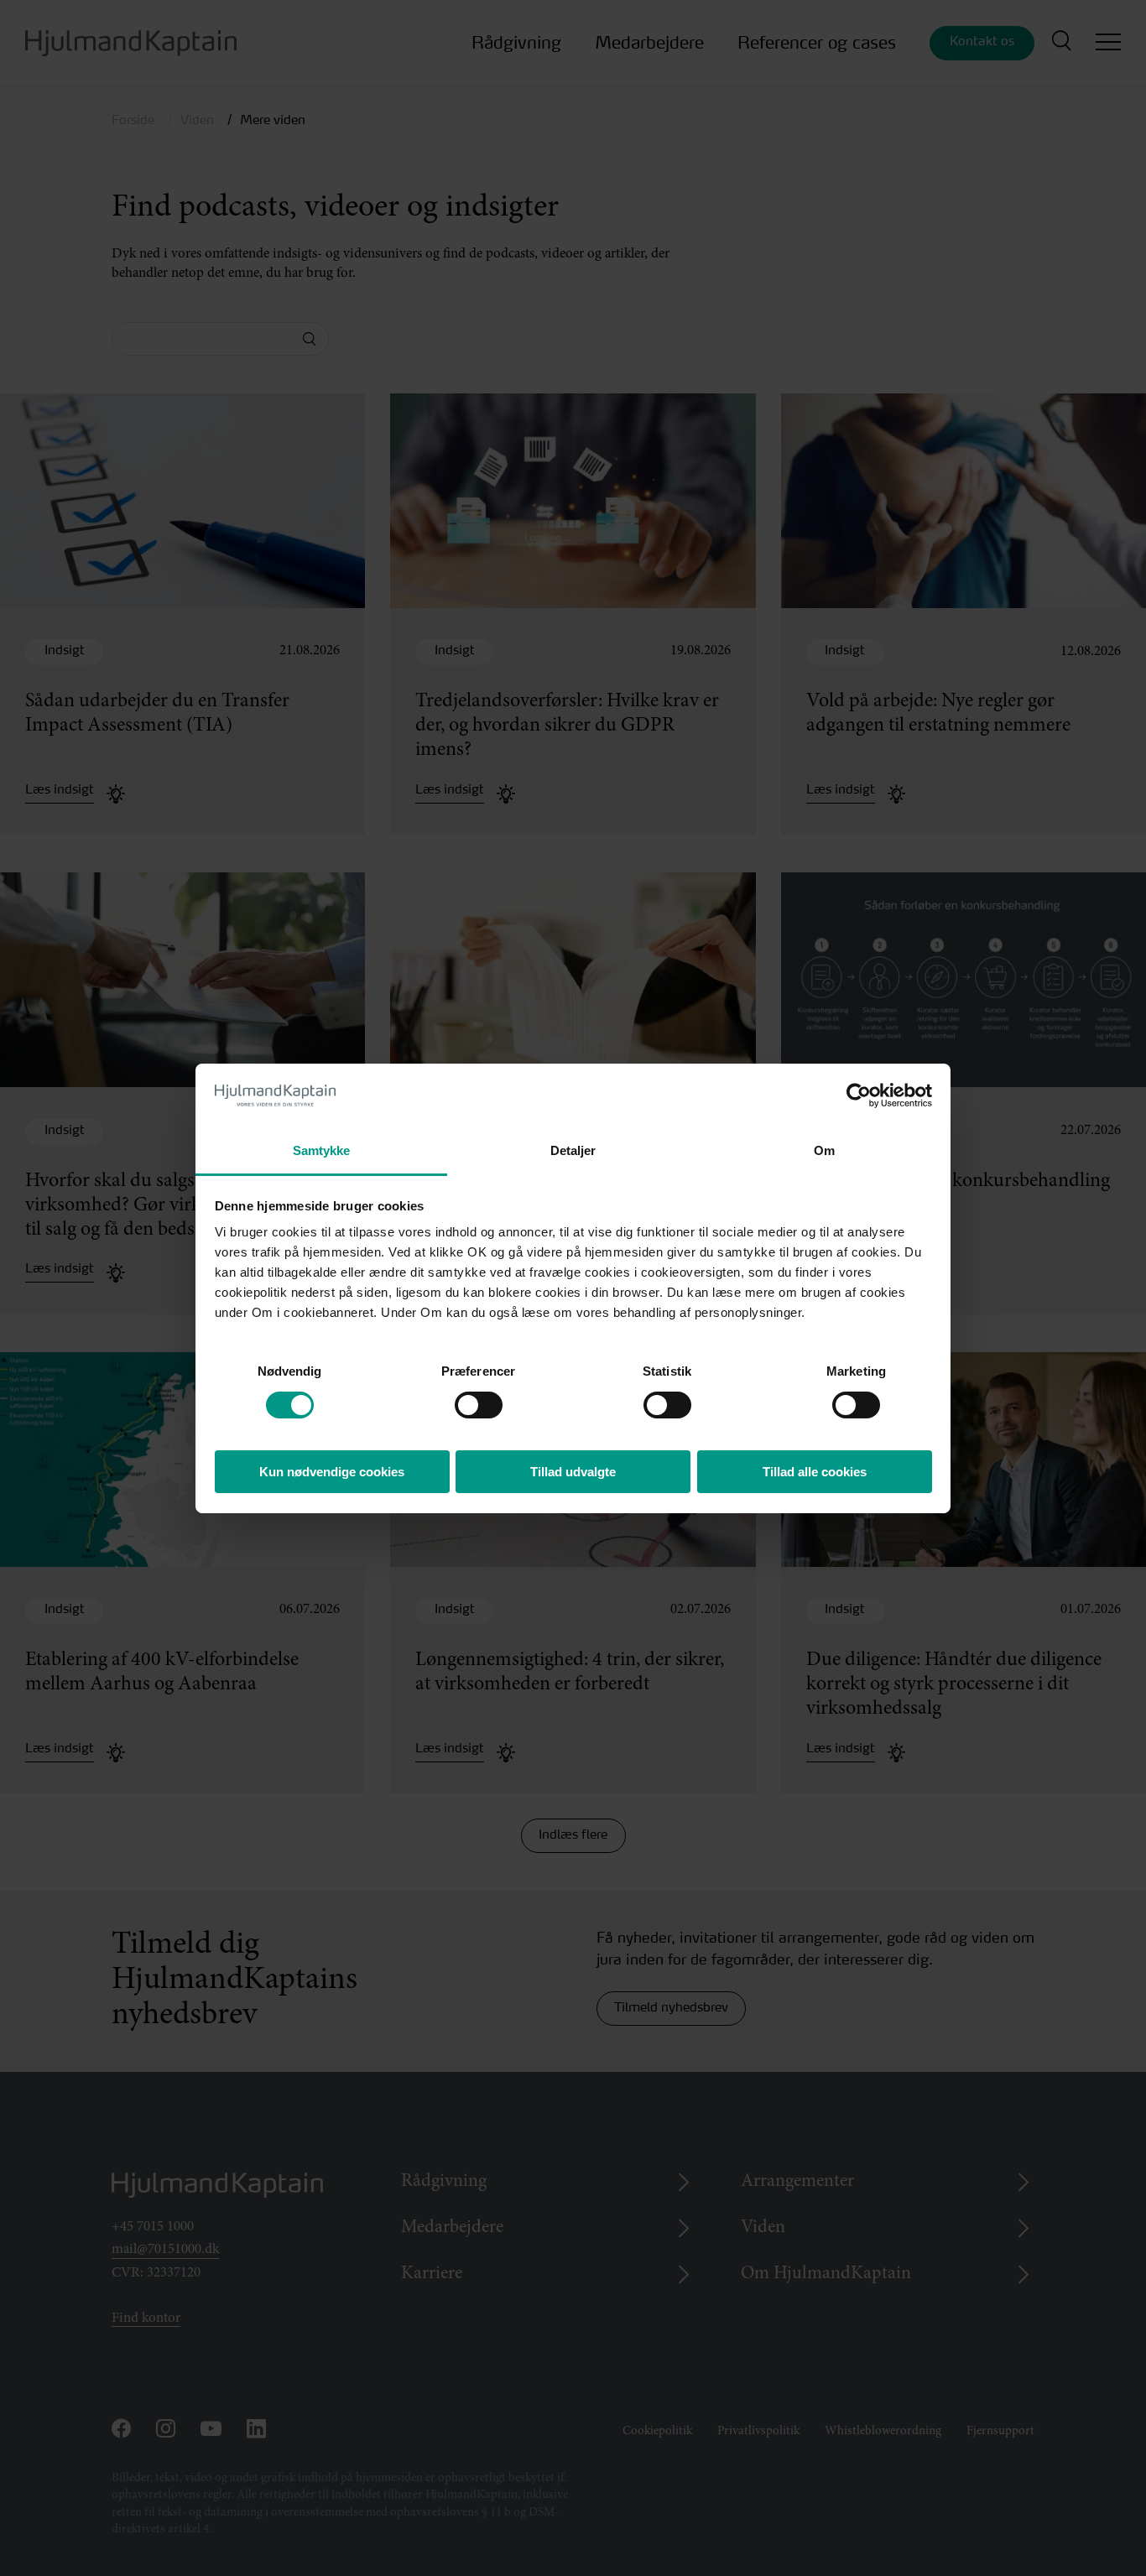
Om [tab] (824, 1150)
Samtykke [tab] (322, 1150)
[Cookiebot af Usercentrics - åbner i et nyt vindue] (859, 1095)
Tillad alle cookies (815, 1472)
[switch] (464, 1400)
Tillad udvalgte (573, 1472)
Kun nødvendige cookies (332, 1472)
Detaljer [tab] (573, 1150)
